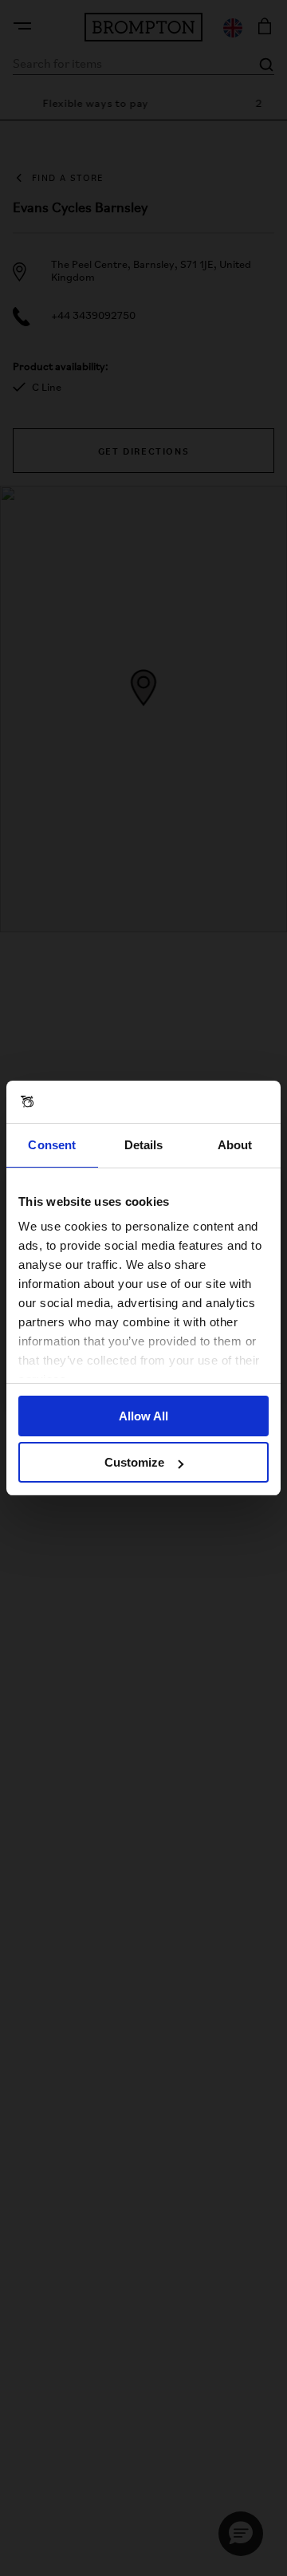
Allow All (143, 1416)
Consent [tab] (52, 1145)
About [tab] (235, 1145)
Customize (134, 1462)
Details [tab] (144, 1145)
